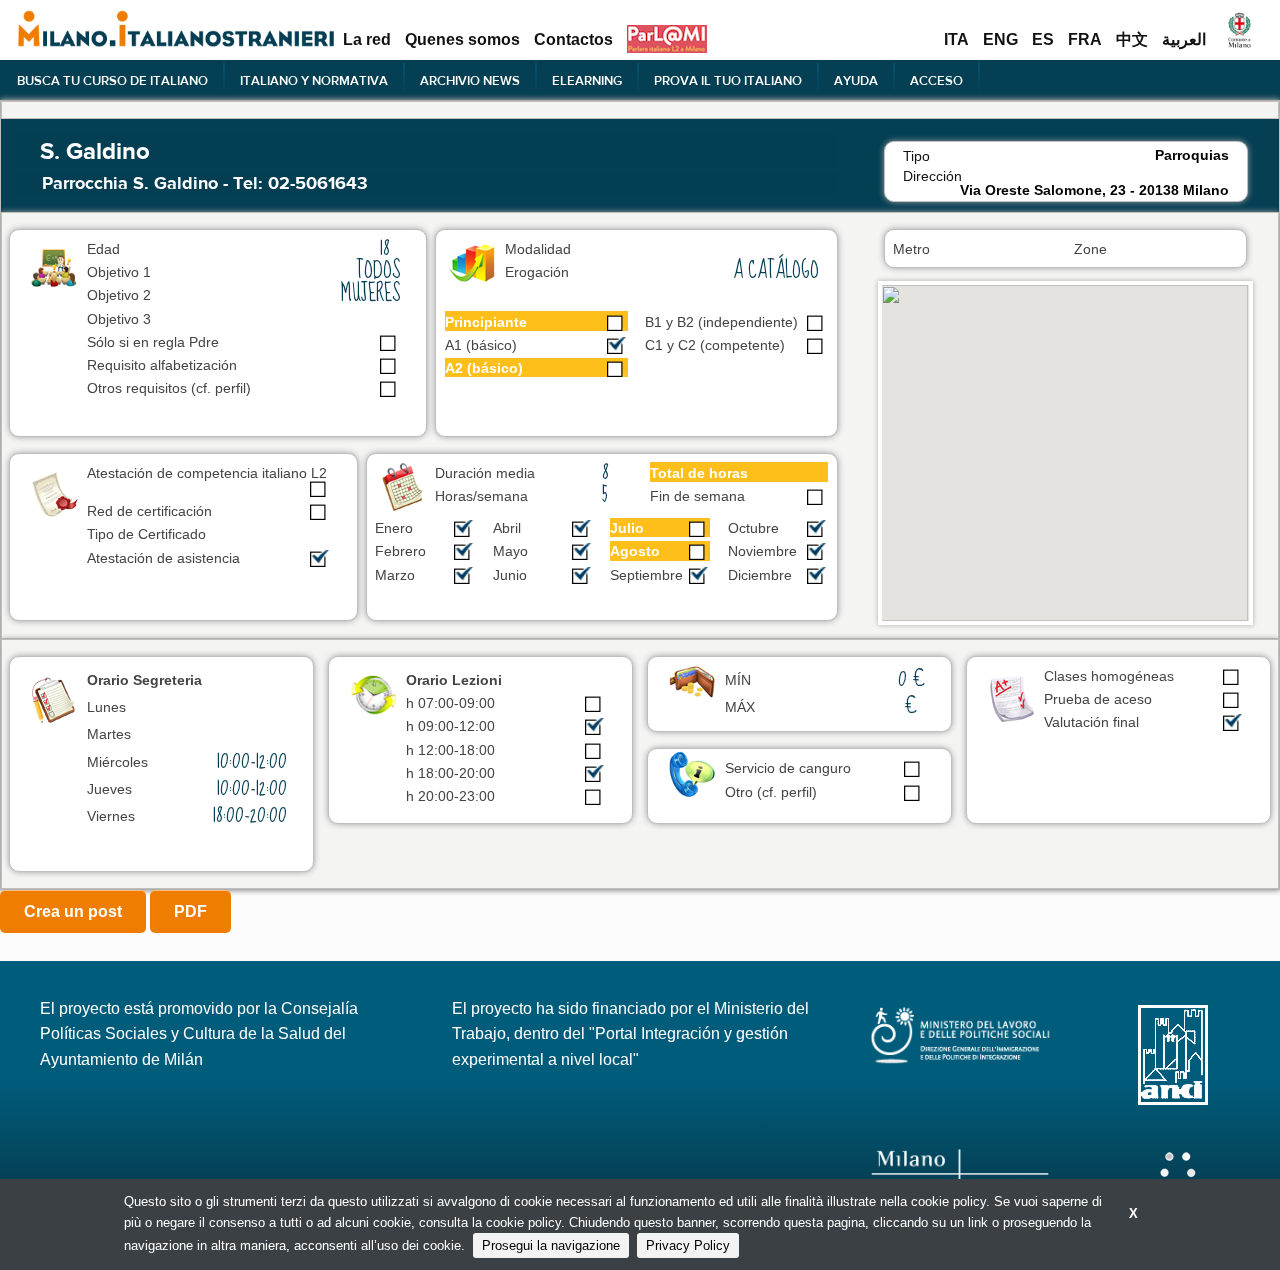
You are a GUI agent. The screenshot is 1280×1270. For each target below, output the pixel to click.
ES (1043, 40)
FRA (1085, 40)
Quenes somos (462, 40)
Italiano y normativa (314, 80)
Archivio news (470, 80)
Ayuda (856, 80)
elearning (587, 80)
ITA (956, 40)
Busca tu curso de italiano (112, 80)
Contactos (573, 40)
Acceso (936, 80)
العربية (1184, 40)
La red (367, 40)
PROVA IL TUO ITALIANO (728, 80)
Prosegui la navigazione (551, 1245)
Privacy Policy (688, 1245)
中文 (1132, 40)
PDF (190, 911)
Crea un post (73, 911)
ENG (1000, 40)
